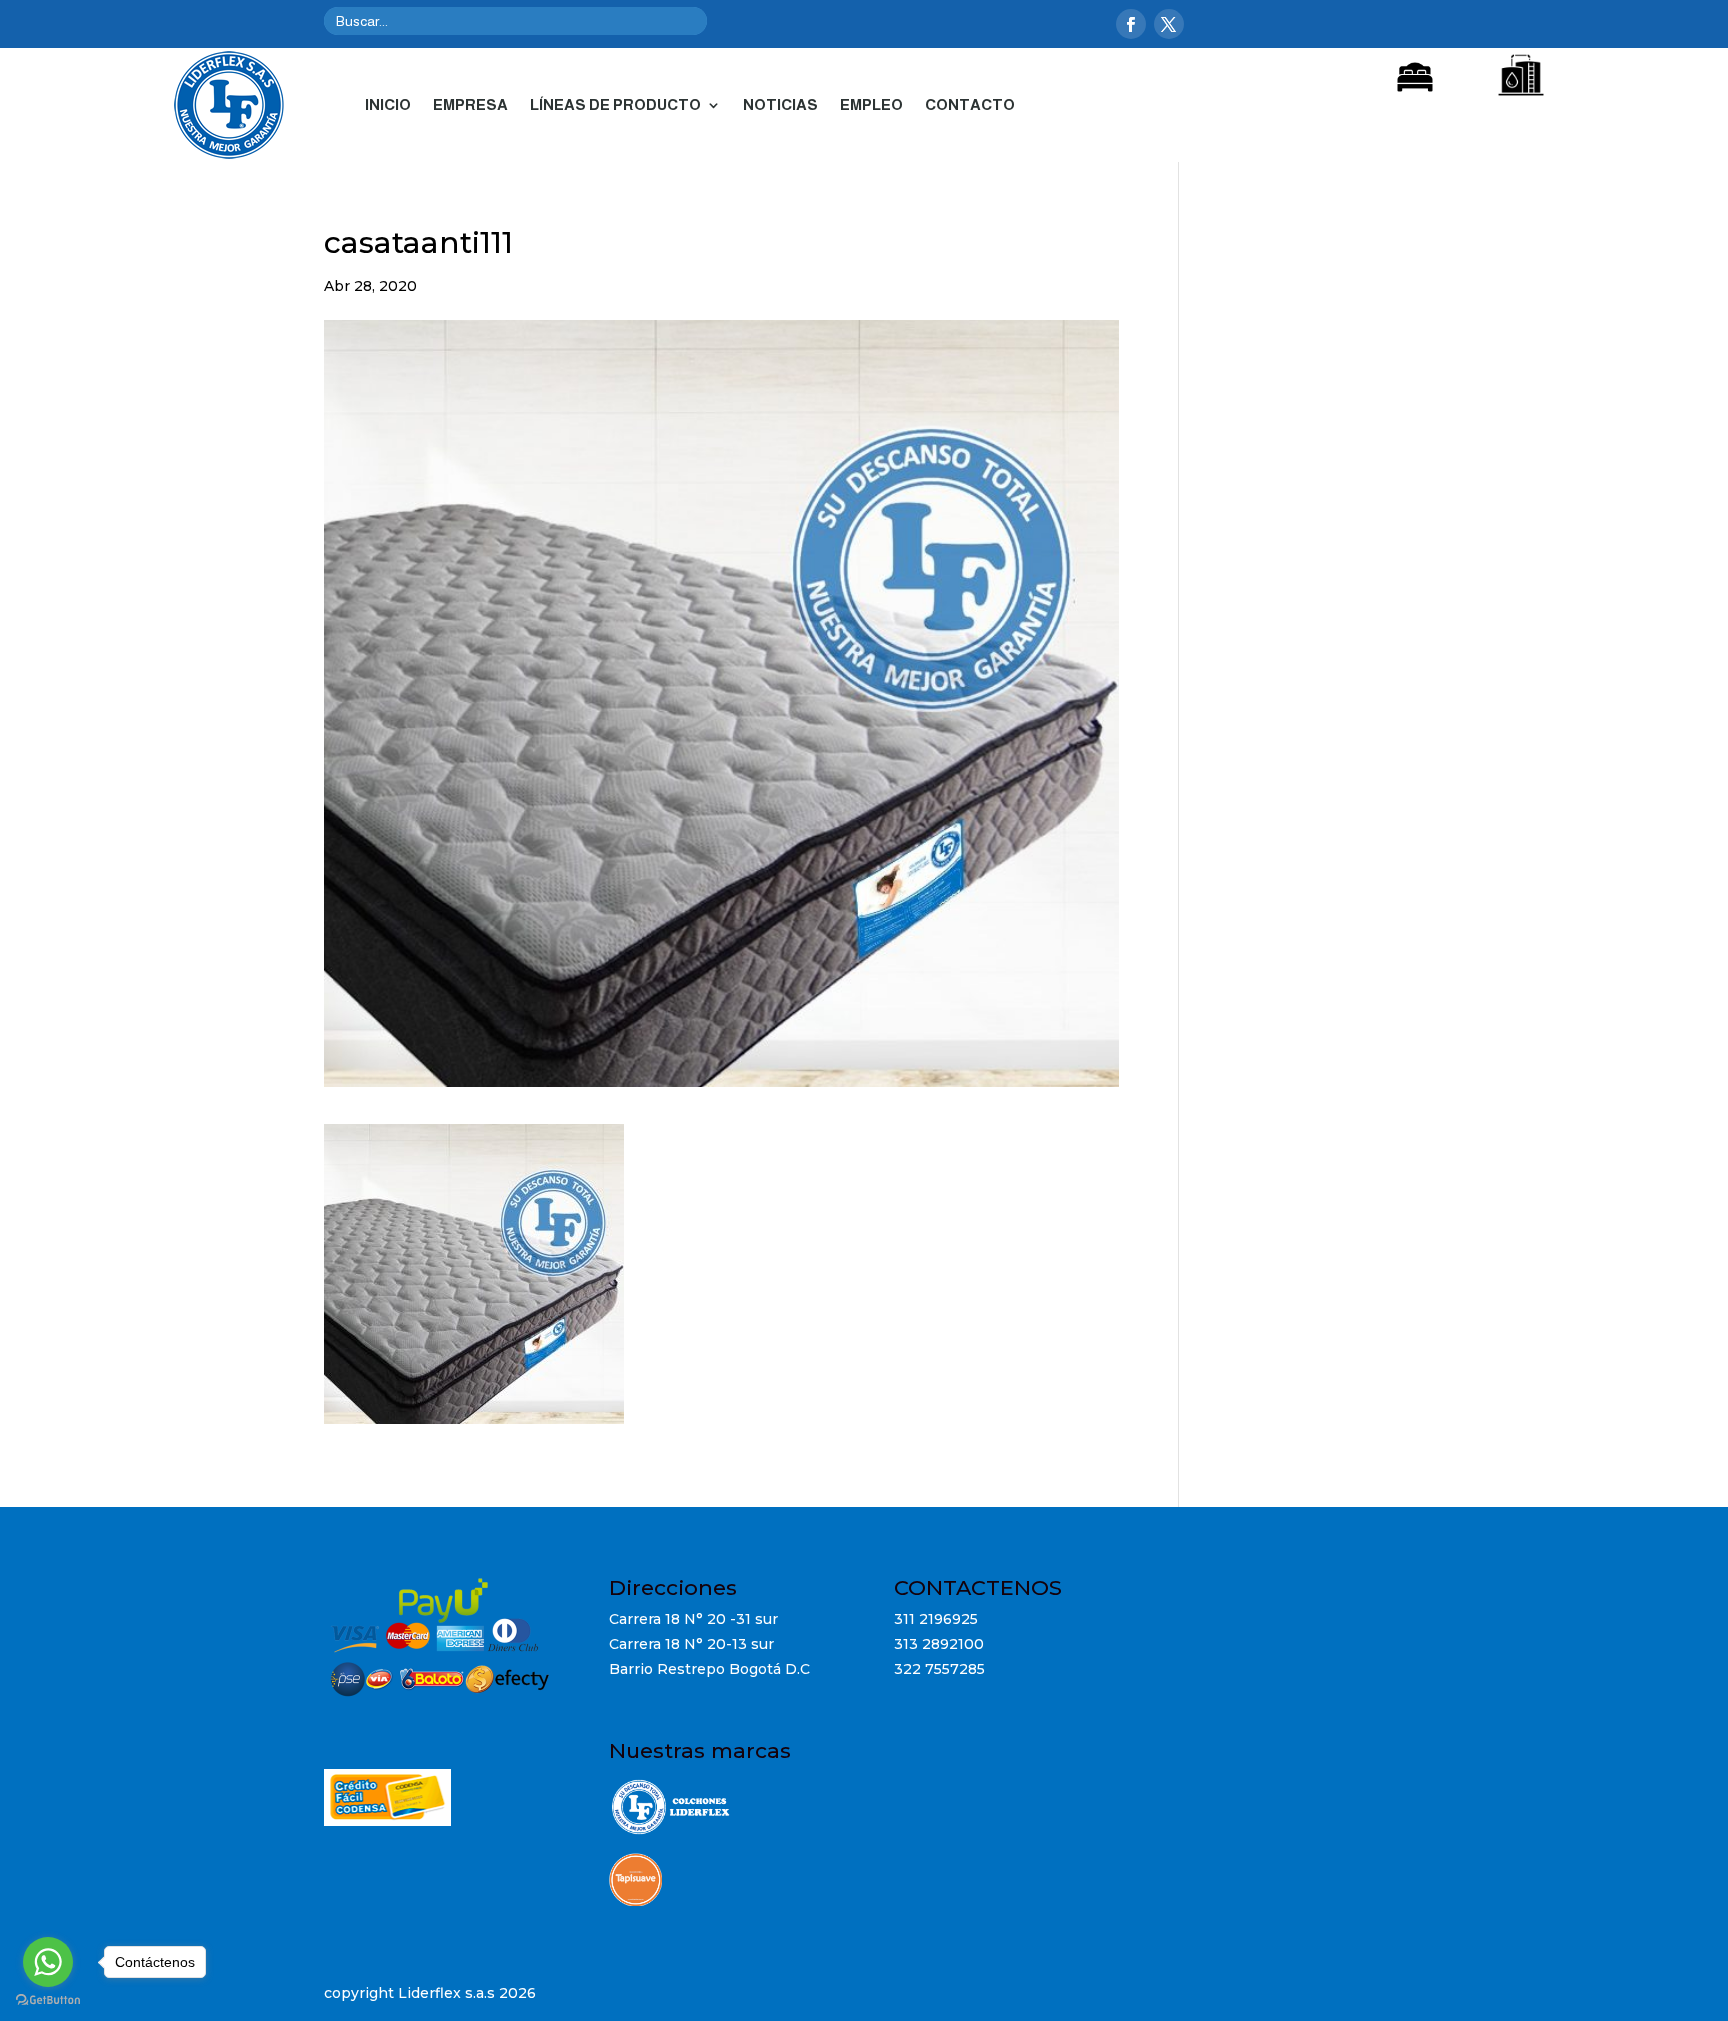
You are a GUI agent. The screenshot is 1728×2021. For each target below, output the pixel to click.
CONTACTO (970, 104)
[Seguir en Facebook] (1131, 24)
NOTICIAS (780, 104)
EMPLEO (871, 104)
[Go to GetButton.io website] (48, 2000)
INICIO (388, 104)
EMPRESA (470, 104)
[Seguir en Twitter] (1169, 24)
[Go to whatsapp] (48, 1962)
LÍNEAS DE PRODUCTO (615, 104)
